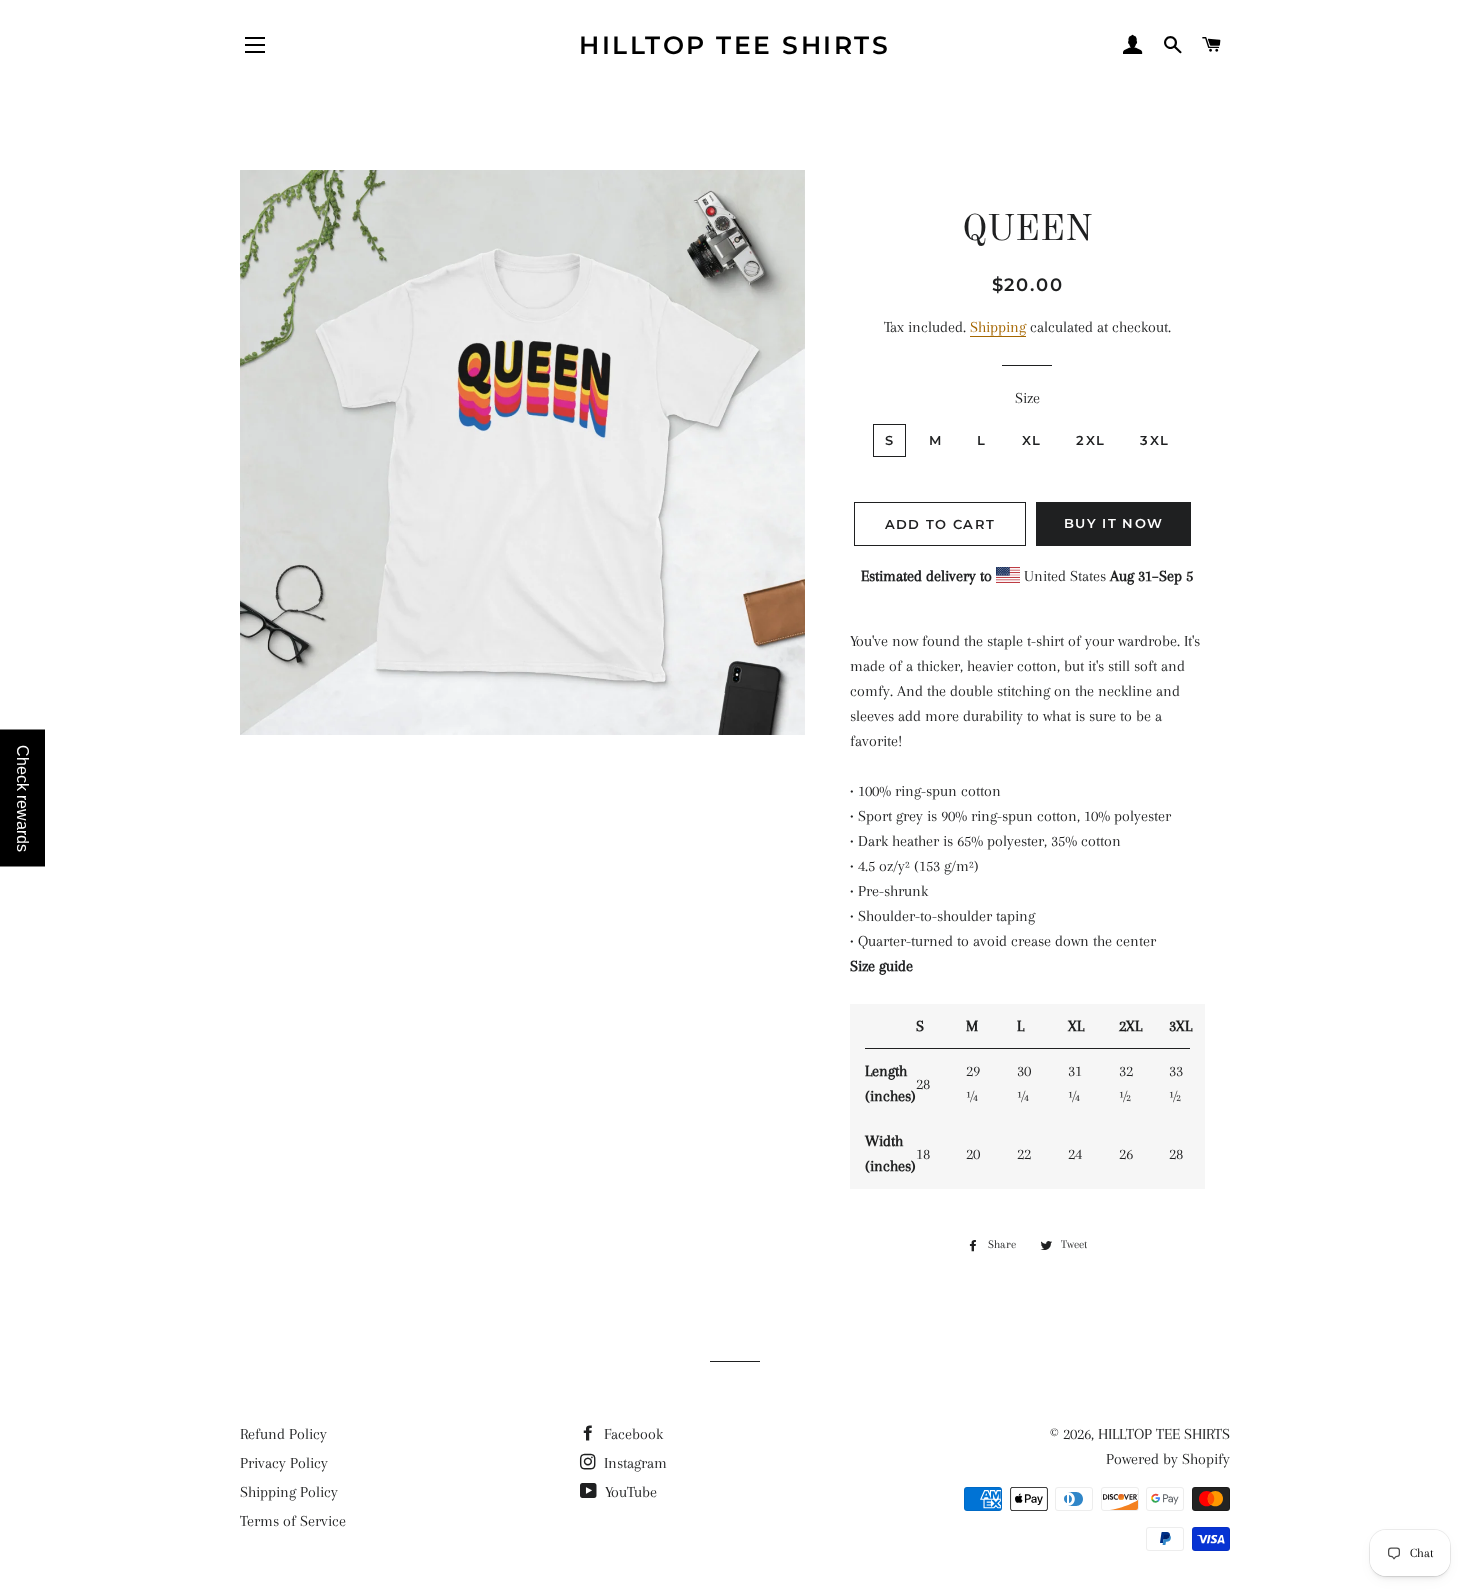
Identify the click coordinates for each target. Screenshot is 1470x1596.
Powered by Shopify (1168, 1459)
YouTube (629, 1492)
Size (1027, 398)
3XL (1154, 440)
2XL (1090, 440)
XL (1032, 440)
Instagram (633, 1463)
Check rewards (22, 798)
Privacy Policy (284, 1463)
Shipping (998, 327)
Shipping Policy (289, 1492)
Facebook (631, 1434)
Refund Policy (283, 1434)
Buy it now (1113, 523)
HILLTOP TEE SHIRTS (734, 45)
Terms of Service (293, 1521)
